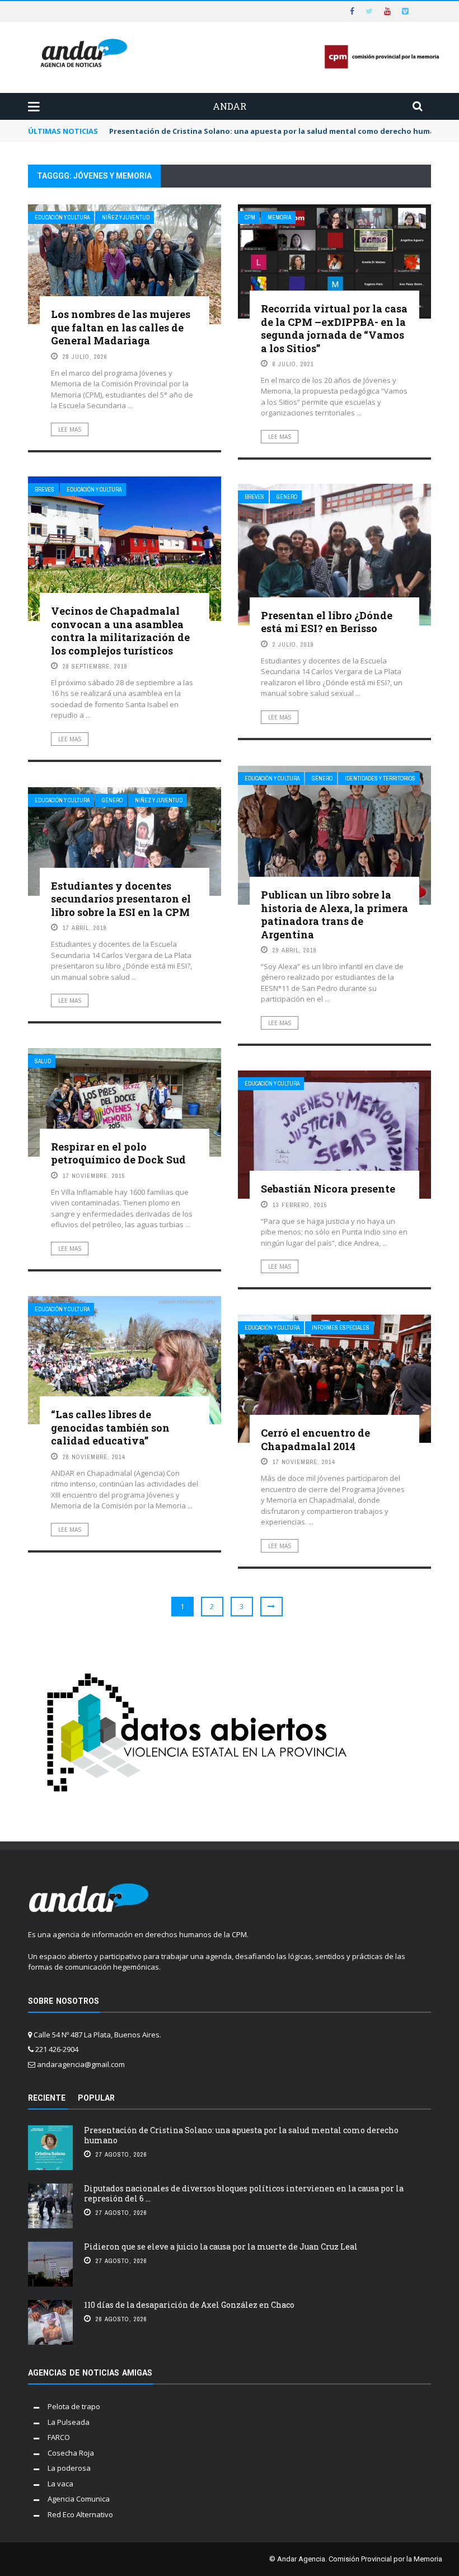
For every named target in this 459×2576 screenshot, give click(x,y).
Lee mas (70, 429)
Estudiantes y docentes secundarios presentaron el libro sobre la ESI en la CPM (121, 899)
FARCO (59, 2437)
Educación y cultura (62, 218)
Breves (45, 490)
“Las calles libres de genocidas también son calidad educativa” (110, 1427)
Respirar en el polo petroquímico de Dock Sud (118, 1153)
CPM (250, 218)
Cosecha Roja (71, 2453)
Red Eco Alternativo (80, 2514)
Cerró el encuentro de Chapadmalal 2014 (315, 1439)
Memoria (279, 218)
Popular (96, 2098)
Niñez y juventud (126, 218)
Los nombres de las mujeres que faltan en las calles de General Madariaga (121, 327)
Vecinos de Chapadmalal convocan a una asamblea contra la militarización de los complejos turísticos (120, 630)
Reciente (47, 2098)
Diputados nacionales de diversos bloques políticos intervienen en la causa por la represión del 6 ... (244, 2193)
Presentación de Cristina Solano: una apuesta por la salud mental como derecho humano (241, 2135)
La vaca (60, 2484)
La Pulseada (69, 2422)
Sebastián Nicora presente (328, 1189)
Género (287, 497)
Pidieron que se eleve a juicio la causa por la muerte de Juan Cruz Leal (221, 2247)
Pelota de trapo (74, 2406)
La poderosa (69, 2468)
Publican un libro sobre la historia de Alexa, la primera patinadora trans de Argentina (334, 914)
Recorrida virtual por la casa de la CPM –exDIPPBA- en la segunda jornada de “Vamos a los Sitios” (334, 328)
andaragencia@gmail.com (81, 2064)
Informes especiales (341, 1328)
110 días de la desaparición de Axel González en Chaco (189, 2305)
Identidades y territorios (380, 779)
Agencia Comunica (79, 2499)
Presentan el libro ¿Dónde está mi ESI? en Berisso (327, 622)
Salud (43, 1061)
